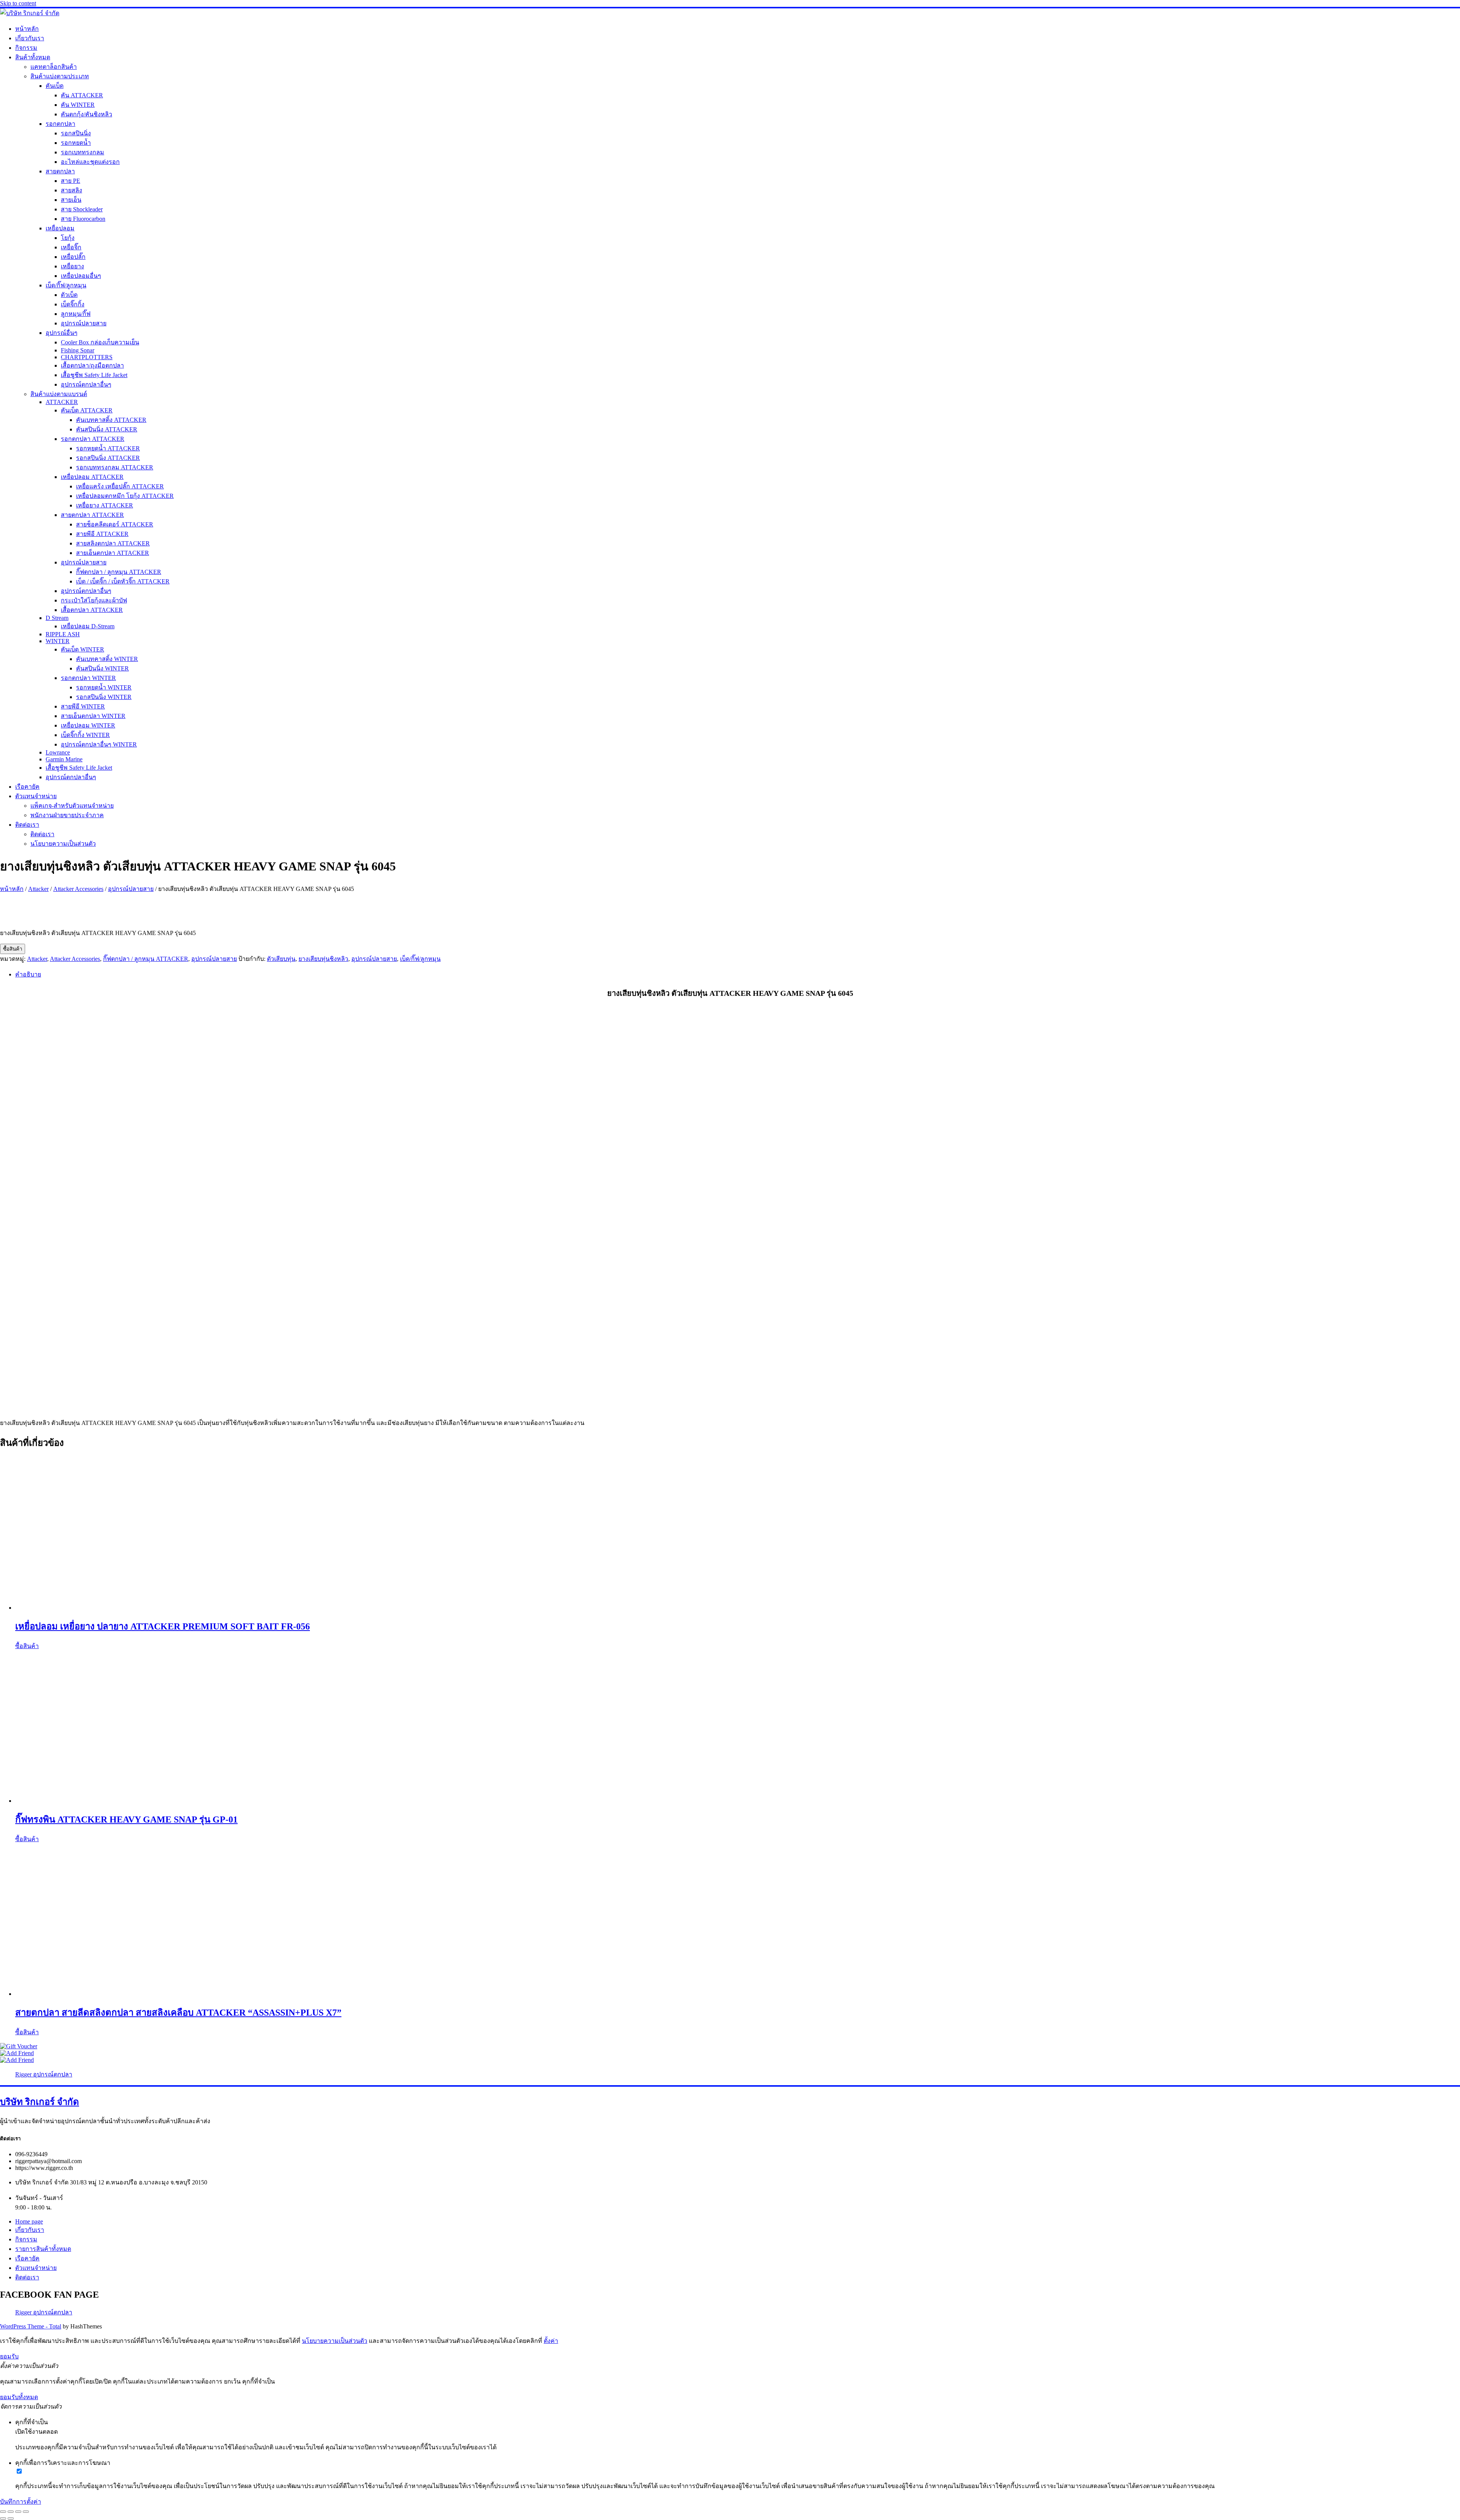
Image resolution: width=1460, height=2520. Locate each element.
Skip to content (18, 3)
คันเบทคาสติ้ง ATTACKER (111, 420)
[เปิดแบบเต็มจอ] (11, 2512)
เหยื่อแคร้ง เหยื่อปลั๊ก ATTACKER (120, 486)
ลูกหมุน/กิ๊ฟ (76, 314)
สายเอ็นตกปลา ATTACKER (113, 553)
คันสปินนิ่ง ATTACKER (107, 429)
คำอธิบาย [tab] (28, 974)
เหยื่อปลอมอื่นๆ (81, 276)
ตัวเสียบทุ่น (281, 959)
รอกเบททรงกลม (83, 152)
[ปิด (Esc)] (26, 2512)
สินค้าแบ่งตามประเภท (60, 76)
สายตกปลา (60, 171)
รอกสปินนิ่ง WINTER (104, 697)
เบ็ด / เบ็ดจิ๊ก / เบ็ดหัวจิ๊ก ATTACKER (123, 581)
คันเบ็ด (55, 86)
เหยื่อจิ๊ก (71, 247)
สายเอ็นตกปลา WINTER (93, 716)
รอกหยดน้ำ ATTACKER (108, 448)
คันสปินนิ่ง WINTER (102, 668)
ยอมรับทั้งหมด (19, 2397)
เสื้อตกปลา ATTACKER (92, 610)
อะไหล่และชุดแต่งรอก (90, 162)
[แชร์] (18, 2512)
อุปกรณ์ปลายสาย (84, 323)
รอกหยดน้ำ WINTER (104, 687)
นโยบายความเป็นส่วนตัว (63, 844)
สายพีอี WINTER (83, 706)
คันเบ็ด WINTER (83, 649)
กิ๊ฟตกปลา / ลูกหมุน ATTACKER (119, 572)
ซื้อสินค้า (13, 949)
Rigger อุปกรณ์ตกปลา (44, 2074)
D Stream (57, 618)
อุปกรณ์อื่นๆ (62, 333)
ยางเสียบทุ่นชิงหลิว (323, 959)
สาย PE (71, 181)
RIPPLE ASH (63, 634)
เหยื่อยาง (72, 266)
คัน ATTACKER (82, 95)
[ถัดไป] (11, 2518)
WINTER (58, 641)
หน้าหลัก (27, 29)
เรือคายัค (27, 787)
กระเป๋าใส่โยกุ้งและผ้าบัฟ (94, 600)
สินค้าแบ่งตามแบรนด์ (59, 394)
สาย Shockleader (82, 209)
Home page (29, 2221)
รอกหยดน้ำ (76, 143)
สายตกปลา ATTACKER (92, 515)
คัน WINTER (78, 105)
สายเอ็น (71, 200)
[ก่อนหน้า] (3, 2518)
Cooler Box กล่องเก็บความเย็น (100, 342)
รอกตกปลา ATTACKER (93, 439)
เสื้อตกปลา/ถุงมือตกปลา (92, 365)
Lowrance (58, 752)
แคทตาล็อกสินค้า (54, 67)
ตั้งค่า (551, 2341)
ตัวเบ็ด (69, 295)
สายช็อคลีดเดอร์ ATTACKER (115, 524)
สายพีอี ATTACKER (102, 534)
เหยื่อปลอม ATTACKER (92, 477)
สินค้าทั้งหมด (33, 57)
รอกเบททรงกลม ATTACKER (115, 467)
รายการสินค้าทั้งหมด (43, 2249)
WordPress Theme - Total (31, 2326)
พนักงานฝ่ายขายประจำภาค (67, 815)
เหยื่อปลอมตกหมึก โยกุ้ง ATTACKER (125, 496)
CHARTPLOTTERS (87, 357)
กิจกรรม (26, 48)
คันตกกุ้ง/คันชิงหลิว (86, 114)
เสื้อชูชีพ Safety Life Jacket (94, 375)
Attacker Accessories (78, 889)
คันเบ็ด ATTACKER (87, 410)
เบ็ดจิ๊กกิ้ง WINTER (85, 735)
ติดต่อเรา (27, 825)
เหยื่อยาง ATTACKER (105, 505)
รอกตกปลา (60, 124)
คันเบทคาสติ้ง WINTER (107, 659)
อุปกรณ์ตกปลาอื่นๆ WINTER (99, 744)
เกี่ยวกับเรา (30, 38)
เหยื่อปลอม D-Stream (88, 626)
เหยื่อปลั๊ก (73, 257)
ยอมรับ (9, 2356)
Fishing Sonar (78, 350)
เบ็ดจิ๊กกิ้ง (73, 304)
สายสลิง (71, 190)
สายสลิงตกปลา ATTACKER (113, 543)
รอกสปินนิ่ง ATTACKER (108, 458)
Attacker (38, 889)
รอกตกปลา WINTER (88, 678)
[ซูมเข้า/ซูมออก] (3, 2512)
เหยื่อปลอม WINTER (88, 725)
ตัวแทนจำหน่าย (36, 796)
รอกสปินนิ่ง (76, 133)
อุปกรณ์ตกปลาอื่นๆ (86, 384)
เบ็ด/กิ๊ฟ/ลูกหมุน (66, 285)
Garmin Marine (64, 759)
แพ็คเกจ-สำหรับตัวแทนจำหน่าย (72, 806)
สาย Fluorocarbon (83, 219)
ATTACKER (62, 402)
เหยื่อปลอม (60, 228)
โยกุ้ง (68, 238)
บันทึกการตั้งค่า (21, 2502)
